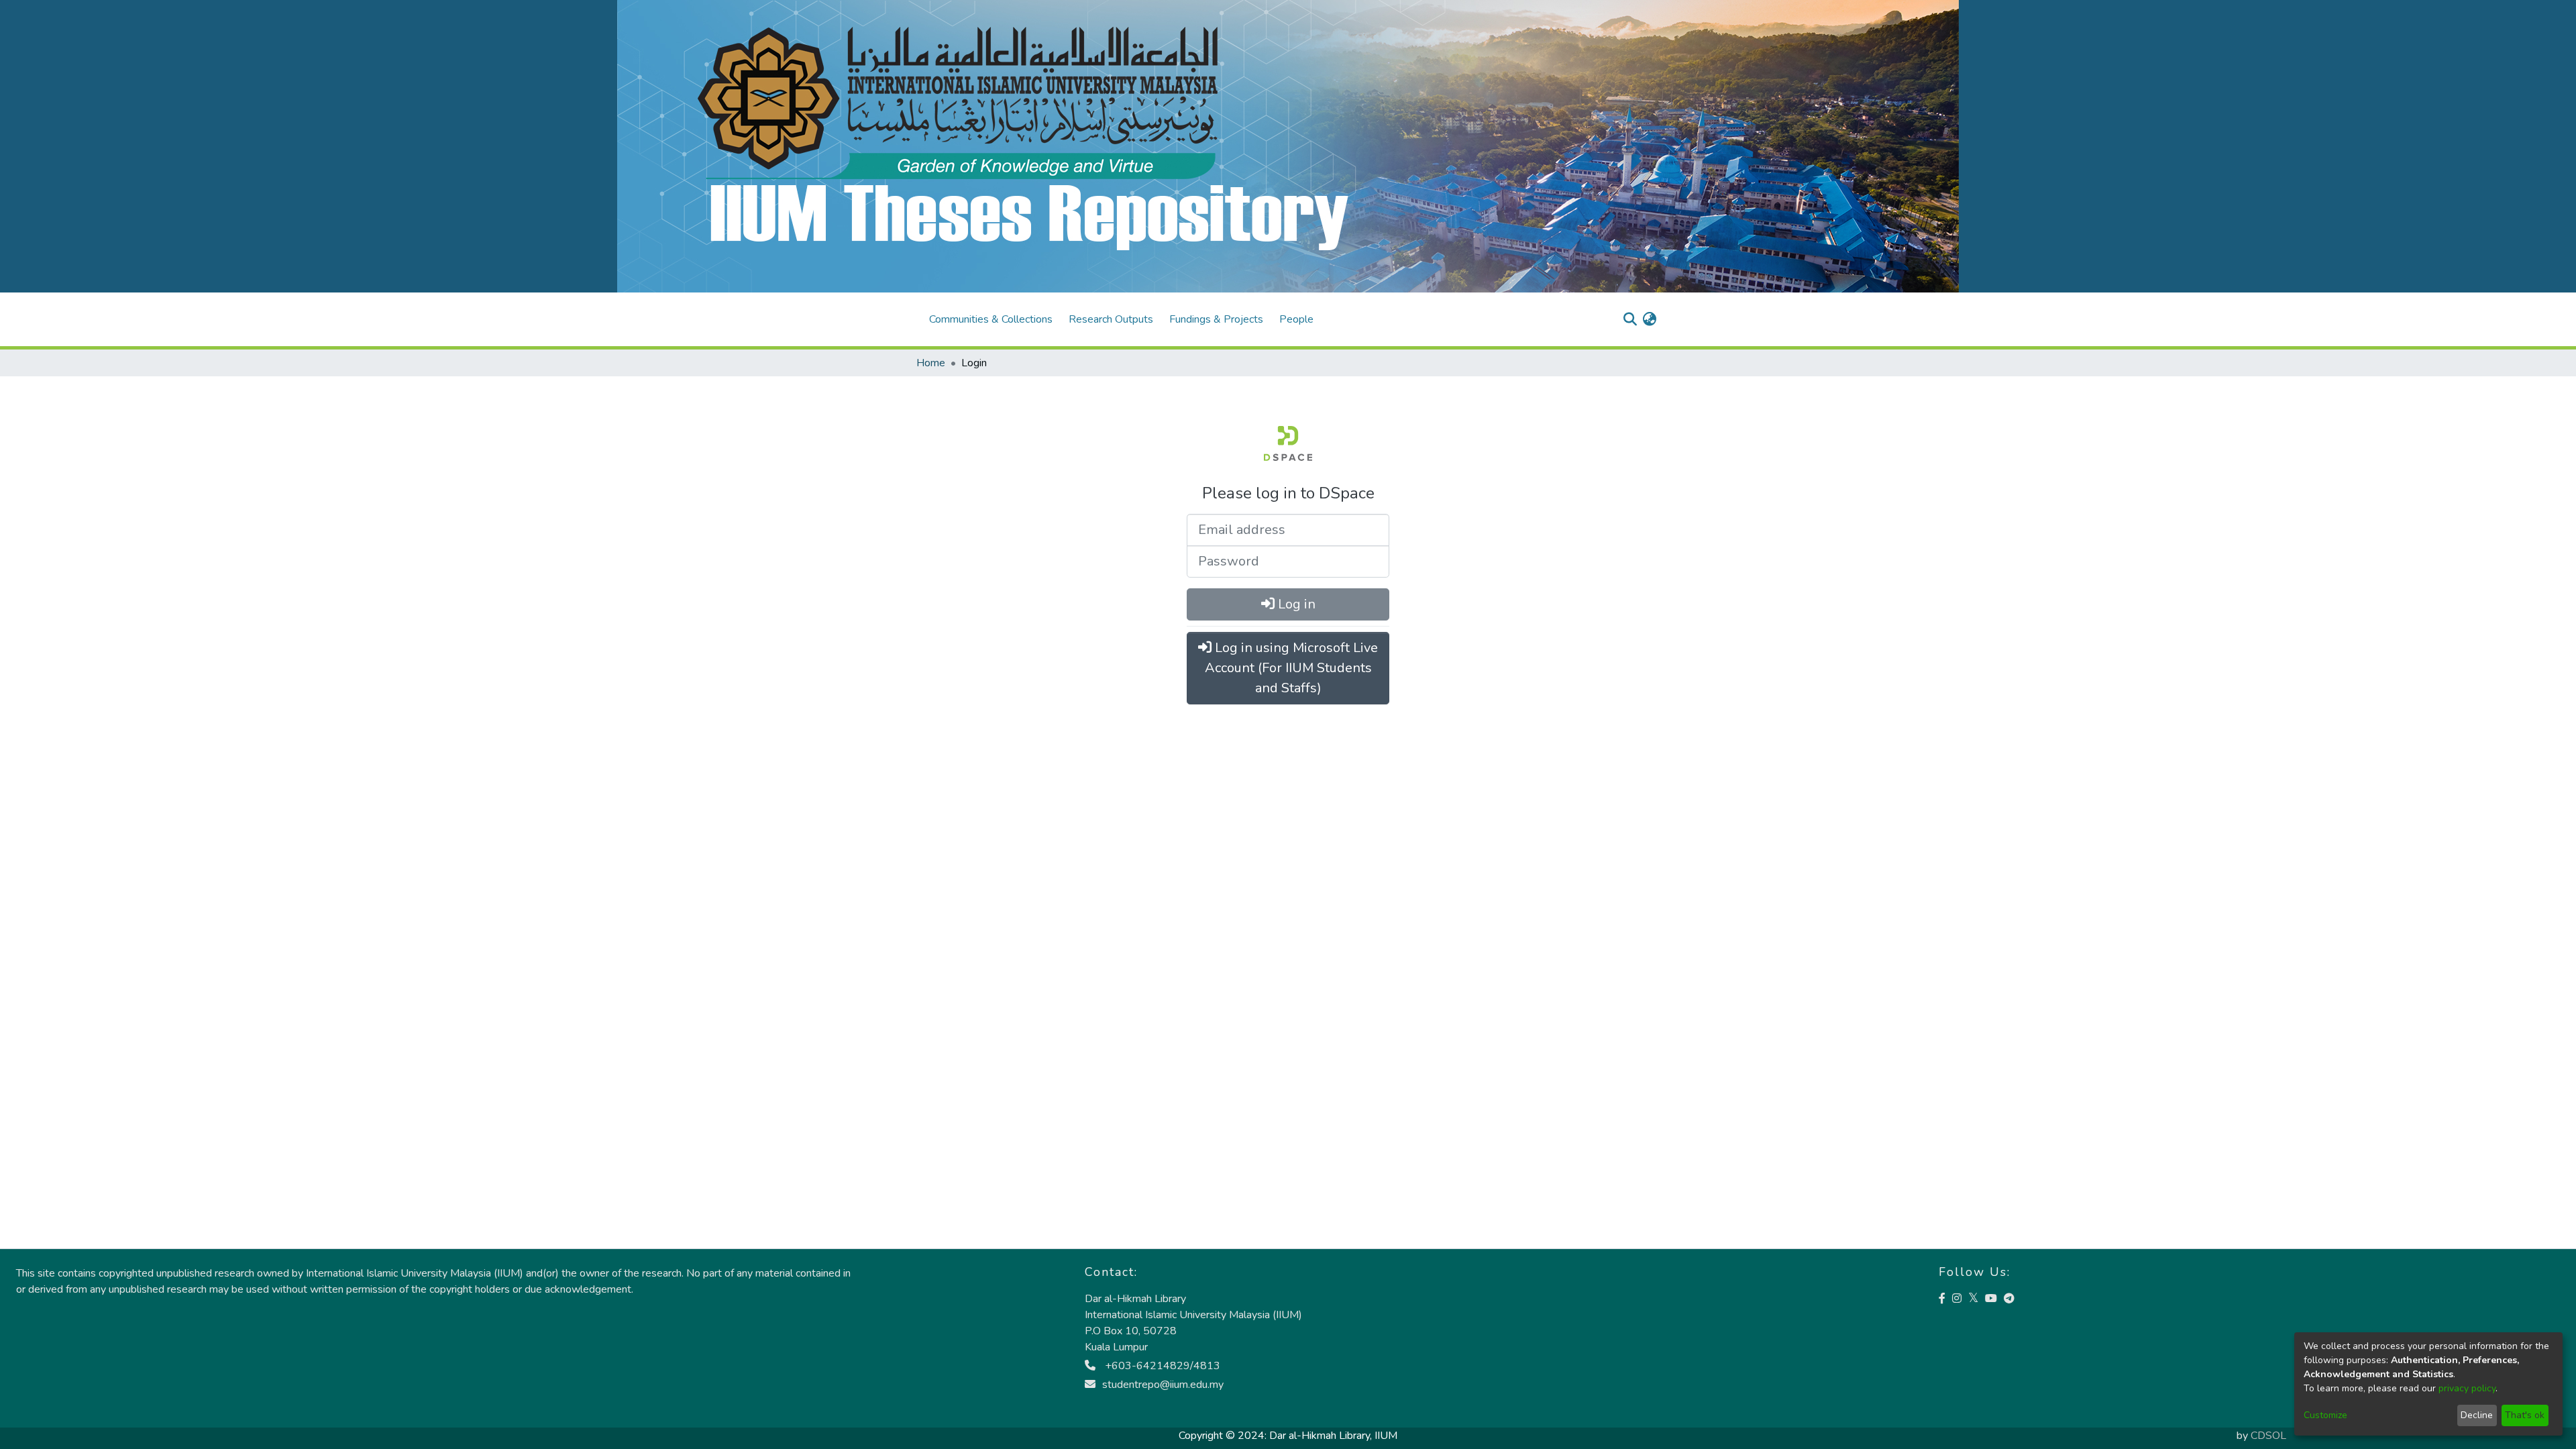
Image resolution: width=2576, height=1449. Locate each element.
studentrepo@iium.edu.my (1163, 1385)
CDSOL (2268, 1436)
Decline (2477, 1415)
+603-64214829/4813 (1161, 1366)
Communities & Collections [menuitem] (991, 319)
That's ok (2525, 1415)
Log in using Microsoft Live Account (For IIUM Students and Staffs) (1292, 668)
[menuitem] (1649, 319)
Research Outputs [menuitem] (1111, 319)
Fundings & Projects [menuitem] (1216, 319)
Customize (2325, 1415)
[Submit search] (1630, 319)
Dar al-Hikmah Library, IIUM (1333, 1436)
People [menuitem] (1296, 319)
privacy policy (2467, 1388)
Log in (1295, 604)
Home (931, 363)
